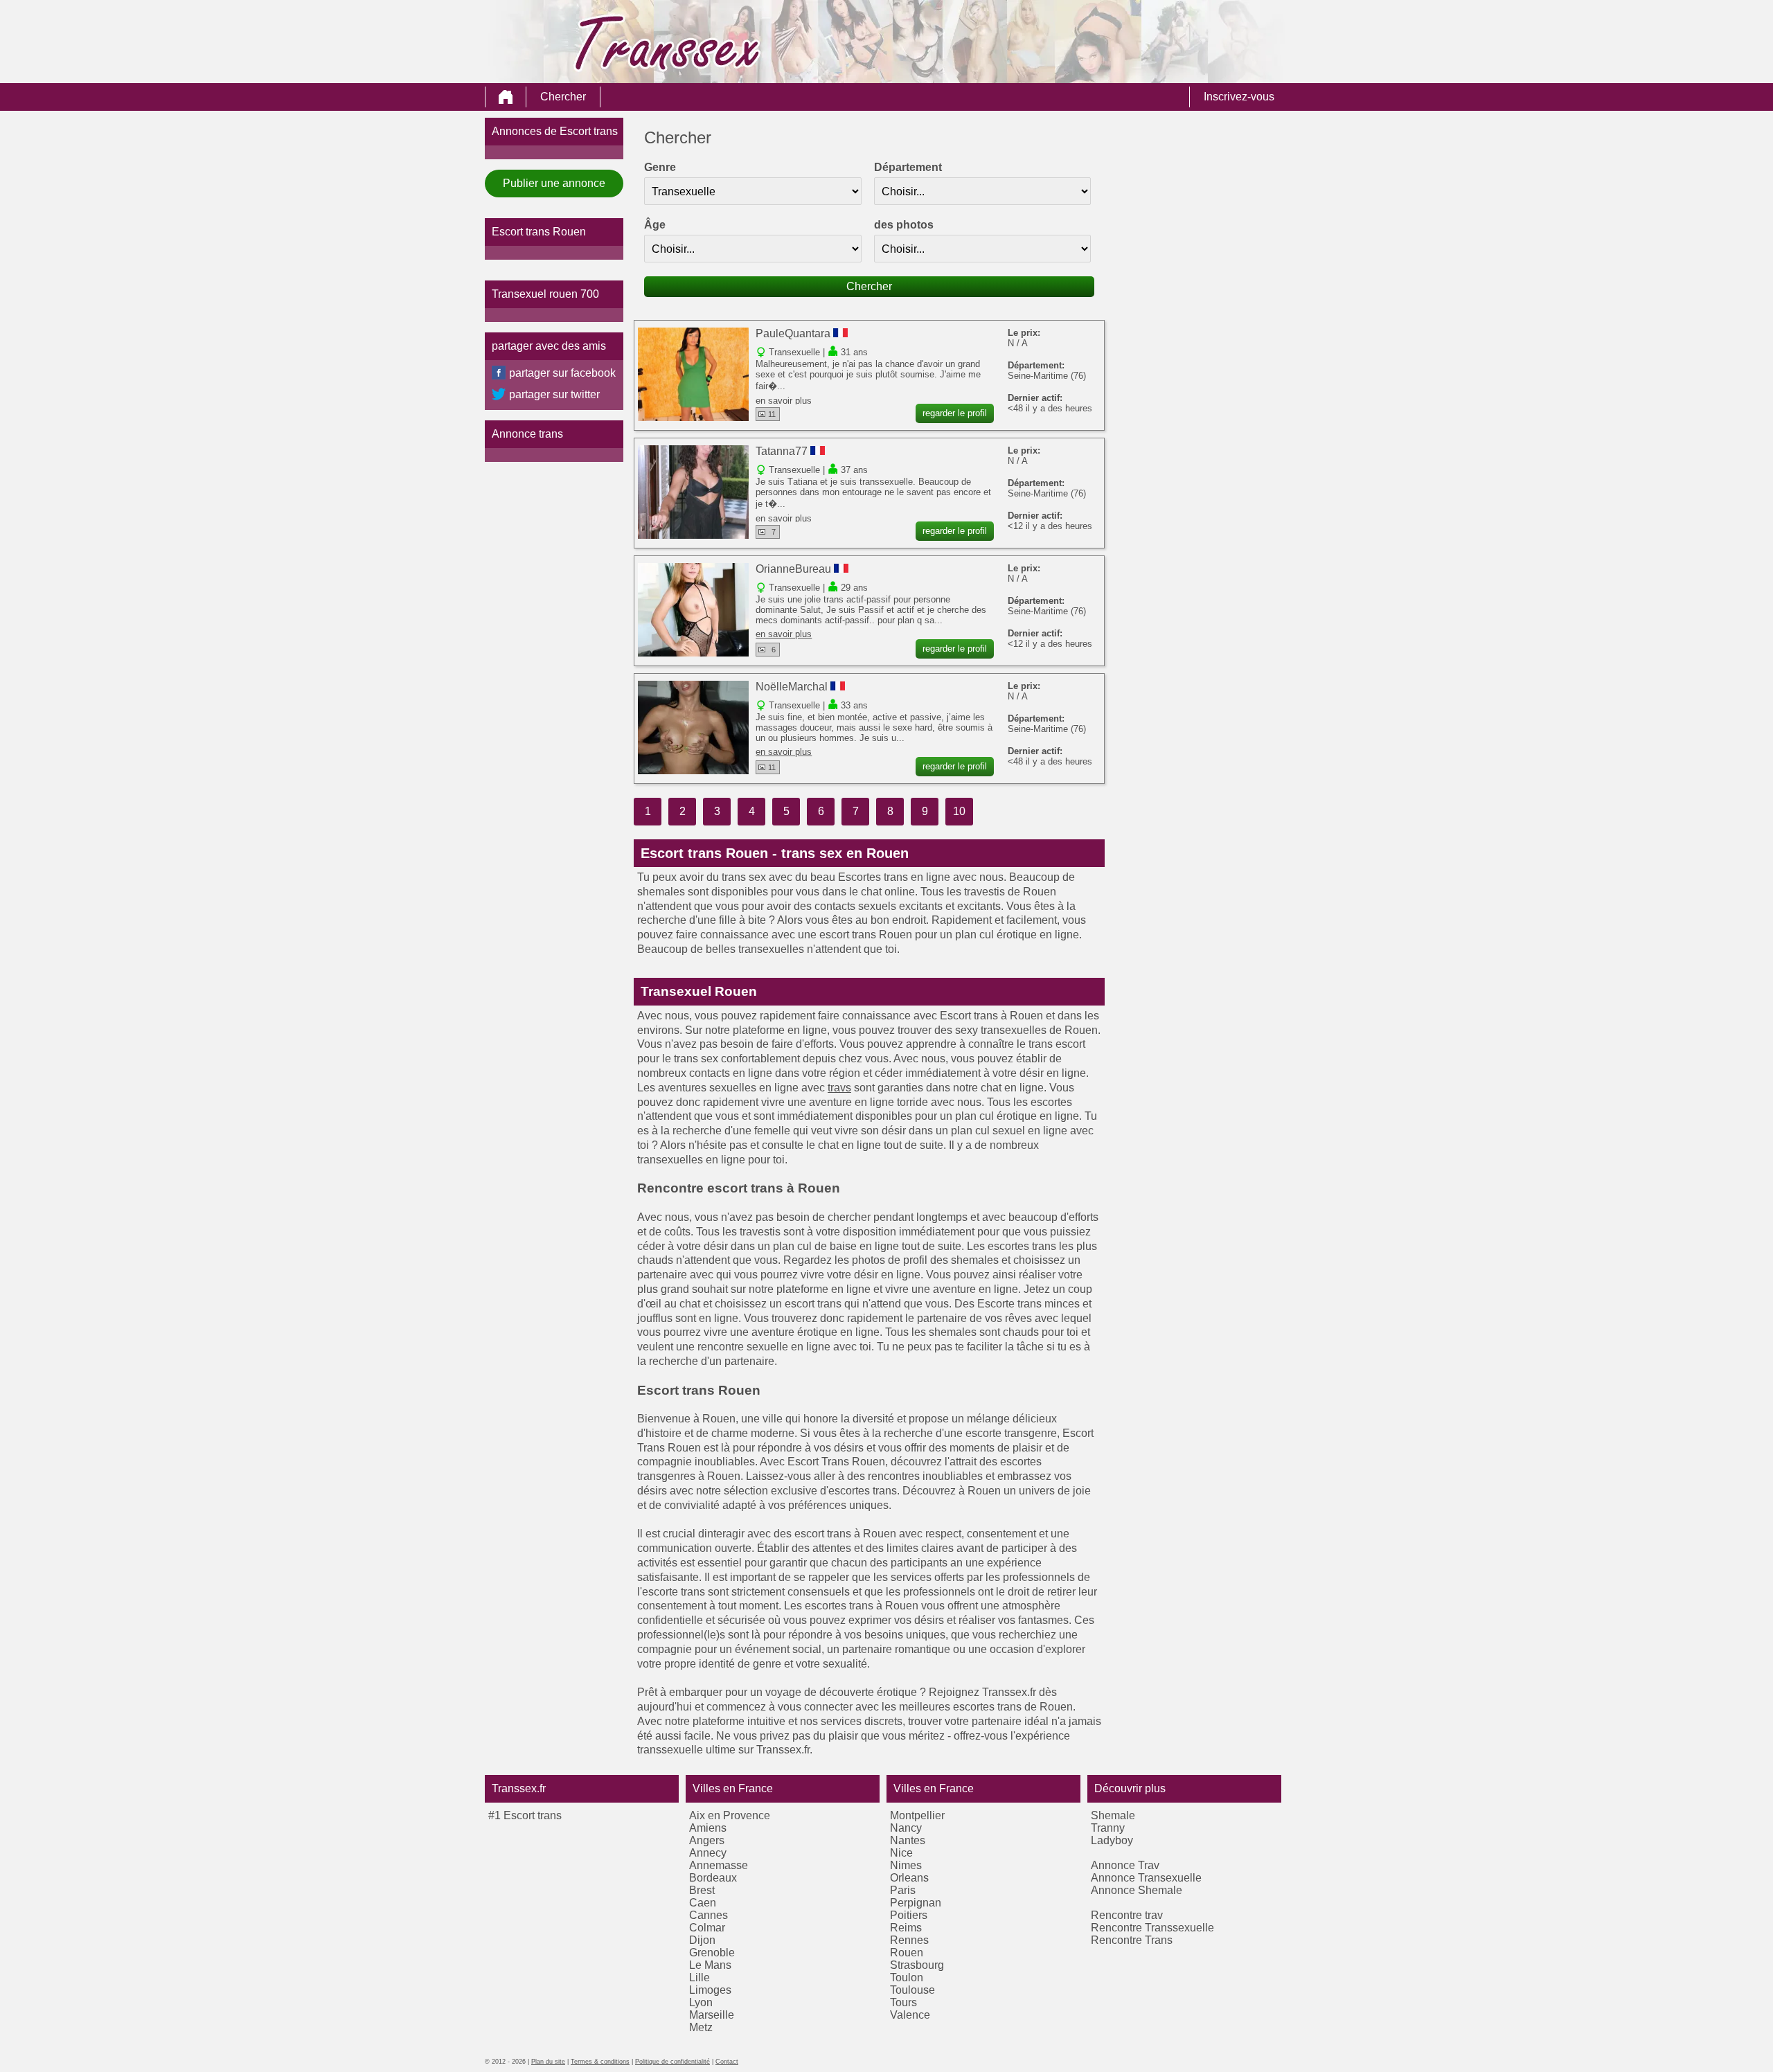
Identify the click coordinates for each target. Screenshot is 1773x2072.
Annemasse (719, 1865)
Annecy (708, 1853)
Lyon (701, 2002)
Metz (701, 2027)
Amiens (708, 1828)
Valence (910, 2015)
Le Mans (710, 1965)
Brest (702, 1890)
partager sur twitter (554, 394)
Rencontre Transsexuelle (1152, 1928)
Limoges (710, 1990)
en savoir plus (784, 401)
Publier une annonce (554, 183)
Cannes (709, 1915)
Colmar (707, 1928)
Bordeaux (713, 1878)
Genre (660, 167)
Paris (903, 1890)
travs (839, 1088)
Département (908, 167)
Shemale (1113, 1815)
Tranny (1108, 1828)
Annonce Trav (1125, 1865)
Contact (727, 2062)
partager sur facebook (562, 373)
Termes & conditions (600, 2062)
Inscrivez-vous (1239, 97)
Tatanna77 (782, 451)
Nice (901, 1853)
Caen (703, 1903)
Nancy (906, 1828)
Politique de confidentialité (672, 2062)
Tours (903, 2002)
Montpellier (917, 1815)
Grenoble (712, 1953)
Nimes (906, 1865)
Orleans (909, 1878)
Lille (700, 1977)
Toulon (907, 1977)
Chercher (563, 97)
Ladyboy (1112, 1840)
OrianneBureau (793, 569)
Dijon (702, 1940)
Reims (906, 1928)
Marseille (712, 2015)
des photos (904, 225)
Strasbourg (917, 1965)
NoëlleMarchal (792, 687)
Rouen (907, 1953)
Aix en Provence (730, 1815)
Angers (707, 1840)
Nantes (908, 1840)
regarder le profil (955, 413)
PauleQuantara (793, 333)
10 (959, 811)
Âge (655, 225)
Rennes (909, 1940)
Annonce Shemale (1137, 1890)
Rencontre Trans (1132, 1940)
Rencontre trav (1127, 1915)
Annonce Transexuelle (1146, 1878)
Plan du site (548, 2062)
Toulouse (912, 1990)
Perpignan (916, 1903)
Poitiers (909, 1915)
